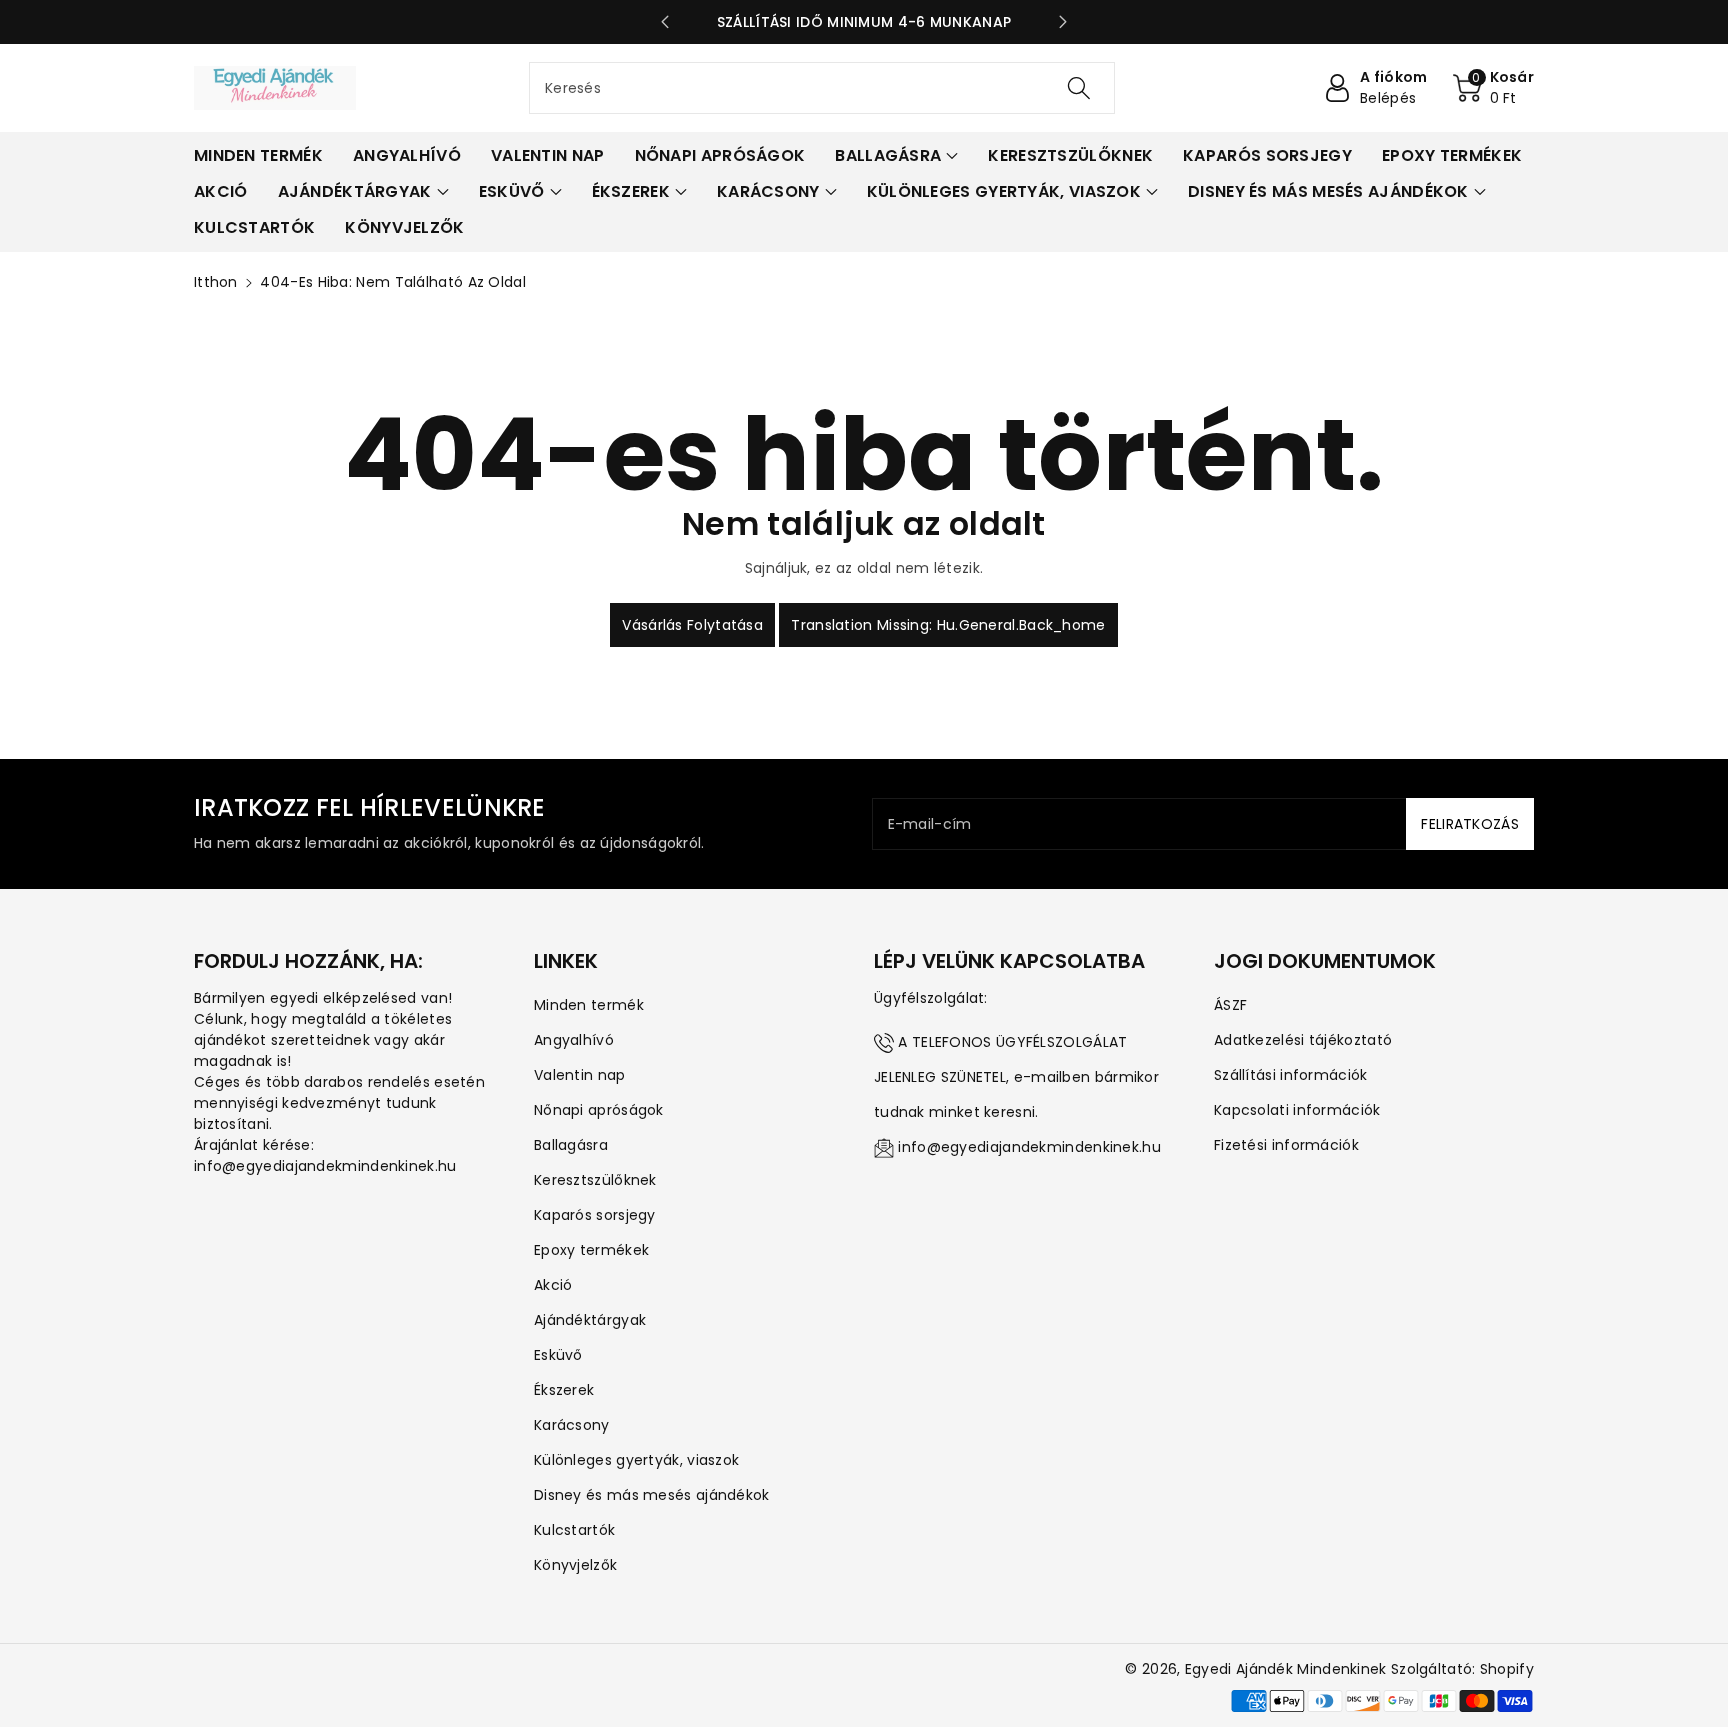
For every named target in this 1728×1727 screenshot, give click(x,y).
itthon (216, 282)
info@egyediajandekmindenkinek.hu (1029, 1147)
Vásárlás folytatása (692, 625)
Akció (553, 1285)
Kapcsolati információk (1297, 1110)
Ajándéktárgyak (590, 1320)
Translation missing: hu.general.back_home (948, 625)
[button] (1494, 88)
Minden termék (589, 1005)
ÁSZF (1230, 1005)
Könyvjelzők (575, 1565)
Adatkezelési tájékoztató (1303, 1040)
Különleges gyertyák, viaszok (636, 1460)
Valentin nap (580, 1075)
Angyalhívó (574, 1040)
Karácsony (572, 1425)
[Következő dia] (1063, 22)
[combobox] (822, 88)
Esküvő (558, 1355)
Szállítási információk (1291, 1075)
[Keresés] (1079, 88)
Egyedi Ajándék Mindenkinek (1286, 1669)
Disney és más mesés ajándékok (652, 1495)
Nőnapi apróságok (599, 1110)
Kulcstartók (574, 1530)
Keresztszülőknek (595, 1180)
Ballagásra (571, 1145)
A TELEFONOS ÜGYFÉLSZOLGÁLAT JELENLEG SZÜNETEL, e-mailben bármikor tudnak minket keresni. (1016, 1077)
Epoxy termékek (591, 1250)
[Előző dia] (665, 22)
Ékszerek (564, 1390)
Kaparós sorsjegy (595, 1215)
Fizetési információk (1286, 1145)
